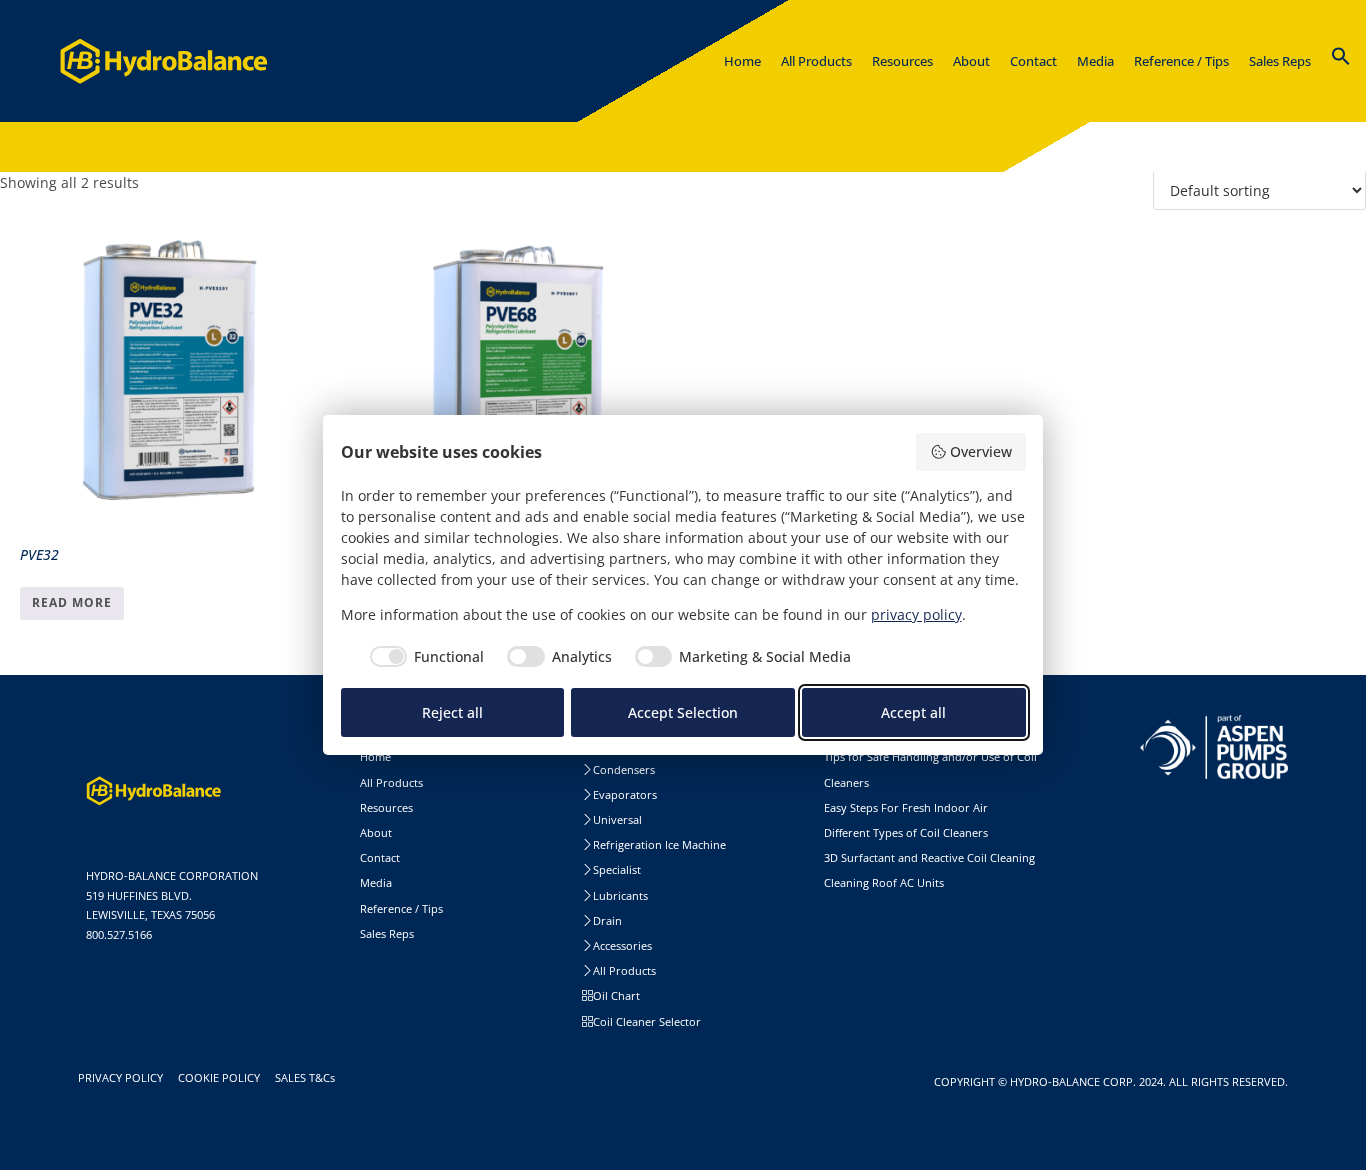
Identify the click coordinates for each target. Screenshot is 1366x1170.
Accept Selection (683, 712)
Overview (981, 451)
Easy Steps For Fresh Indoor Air (906, 807)
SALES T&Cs (308, 1077)
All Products (391, 782)
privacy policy (916, 614)
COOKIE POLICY (222, 1077)
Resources (386, 807)
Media (376, 882)
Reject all (452, 712)
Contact (380, 857)
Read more (72, 602)
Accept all (913, 712)
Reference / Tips (401, 908)
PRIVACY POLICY (123, 1077)
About (376, 832)
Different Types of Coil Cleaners (906, 832)
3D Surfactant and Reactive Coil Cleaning (929, 857)
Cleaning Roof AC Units (884, 882)
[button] (1341, 60)
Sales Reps (387, 933)
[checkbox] (423, 657)
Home (375, 756)
